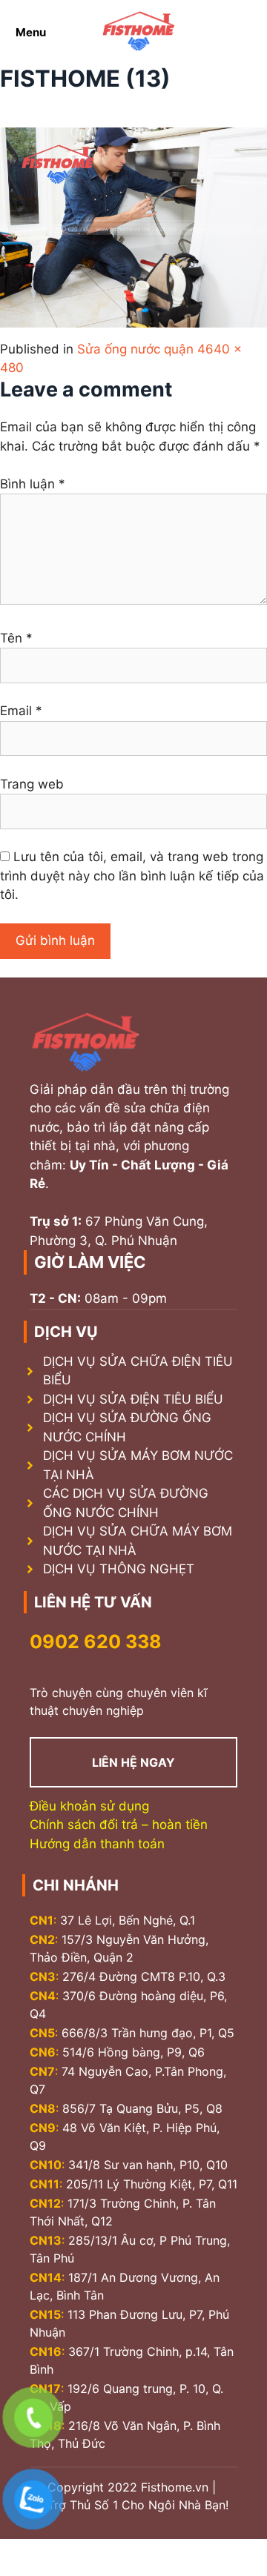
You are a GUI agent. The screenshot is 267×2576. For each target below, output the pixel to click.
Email (21, 711)
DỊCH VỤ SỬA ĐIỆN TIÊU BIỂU (133, 1399)
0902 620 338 (96, 1641)
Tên (16, 638)
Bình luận (33, 484)
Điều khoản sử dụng (89, 1806)
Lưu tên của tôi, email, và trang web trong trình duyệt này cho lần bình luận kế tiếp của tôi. (132, 876)
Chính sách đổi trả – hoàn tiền (119, 1825)
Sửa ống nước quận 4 (141, 349)
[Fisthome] (139, 32)
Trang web (32, 784)
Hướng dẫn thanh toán (97, 1844)
